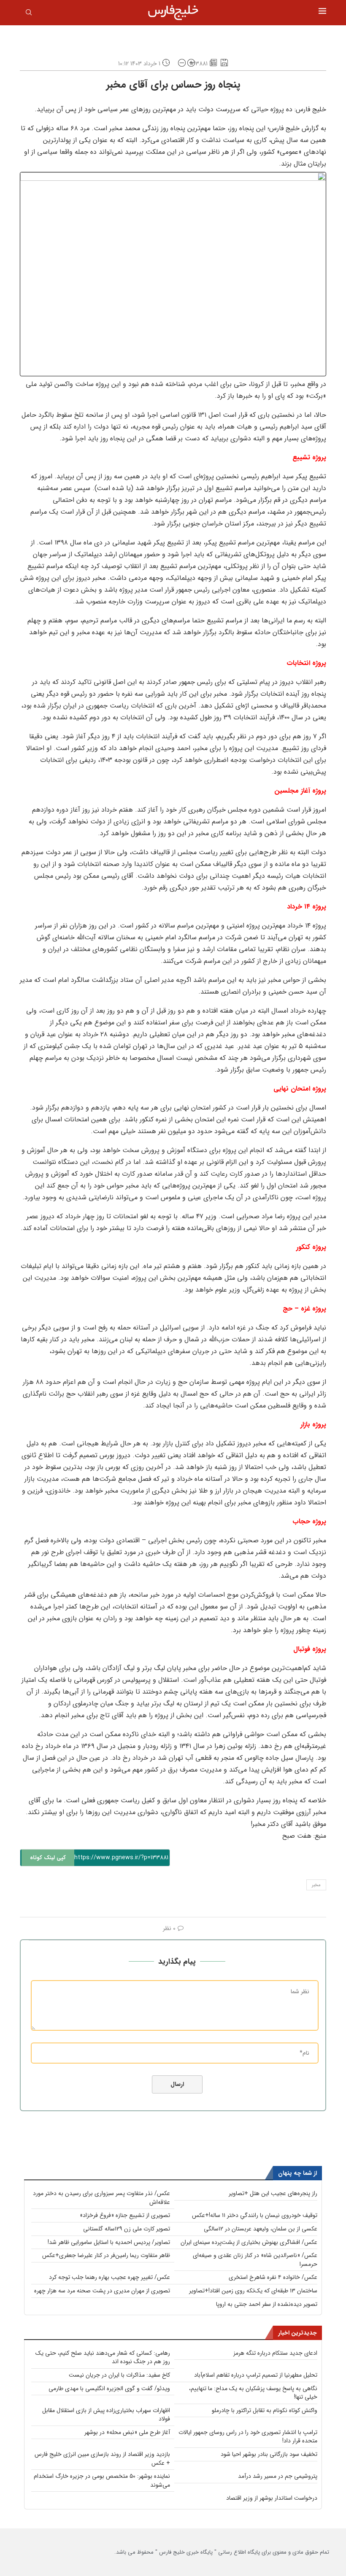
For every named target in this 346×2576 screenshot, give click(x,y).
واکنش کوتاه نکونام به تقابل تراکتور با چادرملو (265, 2410)
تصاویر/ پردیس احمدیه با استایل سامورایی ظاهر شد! (109, 2242)
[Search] (29, 14)
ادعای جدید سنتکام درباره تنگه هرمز (275, 2353)
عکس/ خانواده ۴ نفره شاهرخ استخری (273, 2277)
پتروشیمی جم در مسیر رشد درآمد (278, 2476)
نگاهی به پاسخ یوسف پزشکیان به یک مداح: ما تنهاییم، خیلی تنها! (253, 2393)
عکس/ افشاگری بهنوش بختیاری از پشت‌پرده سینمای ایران (249, 2242)
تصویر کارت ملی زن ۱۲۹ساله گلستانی (127, 2229)
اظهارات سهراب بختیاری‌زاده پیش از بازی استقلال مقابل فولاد (106, 2415)
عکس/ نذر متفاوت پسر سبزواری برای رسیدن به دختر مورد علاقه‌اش (101, 2198)
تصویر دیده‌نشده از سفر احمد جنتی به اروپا (267, 2304)
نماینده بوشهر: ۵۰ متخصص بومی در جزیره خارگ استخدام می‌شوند (102, 2481)
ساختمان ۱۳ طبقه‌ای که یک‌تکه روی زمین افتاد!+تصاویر (253, 2291)
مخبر (316, 1885)
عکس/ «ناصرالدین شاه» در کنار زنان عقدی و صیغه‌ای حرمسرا (255, 2260)
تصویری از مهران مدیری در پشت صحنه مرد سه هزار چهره (102, 2291)
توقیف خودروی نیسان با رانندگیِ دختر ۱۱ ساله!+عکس (255, 2215)
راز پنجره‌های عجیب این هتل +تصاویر (273, 2193)
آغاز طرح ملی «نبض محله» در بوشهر (127, 2432)
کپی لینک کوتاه (48, 1858)
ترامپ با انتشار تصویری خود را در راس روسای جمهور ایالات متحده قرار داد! (248, 2437)
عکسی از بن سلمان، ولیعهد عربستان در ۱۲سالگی (261, 2229)
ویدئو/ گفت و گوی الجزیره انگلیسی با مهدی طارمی (109, 2388)
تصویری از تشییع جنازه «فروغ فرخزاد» (125, 2215)
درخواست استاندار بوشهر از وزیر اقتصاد (272, 2498)
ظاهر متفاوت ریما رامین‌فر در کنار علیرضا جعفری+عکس (106, 2255)
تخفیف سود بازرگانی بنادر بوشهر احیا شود (269, 2454)
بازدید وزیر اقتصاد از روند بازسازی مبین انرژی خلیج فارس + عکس (102, 2459)
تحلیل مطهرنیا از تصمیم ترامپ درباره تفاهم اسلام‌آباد (256, 2375)
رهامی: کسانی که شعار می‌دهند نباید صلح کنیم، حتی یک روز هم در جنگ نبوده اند (103, 2358)
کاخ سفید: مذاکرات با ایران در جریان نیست (119, 2375)
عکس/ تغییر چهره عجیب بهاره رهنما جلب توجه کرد (109, 2277)
